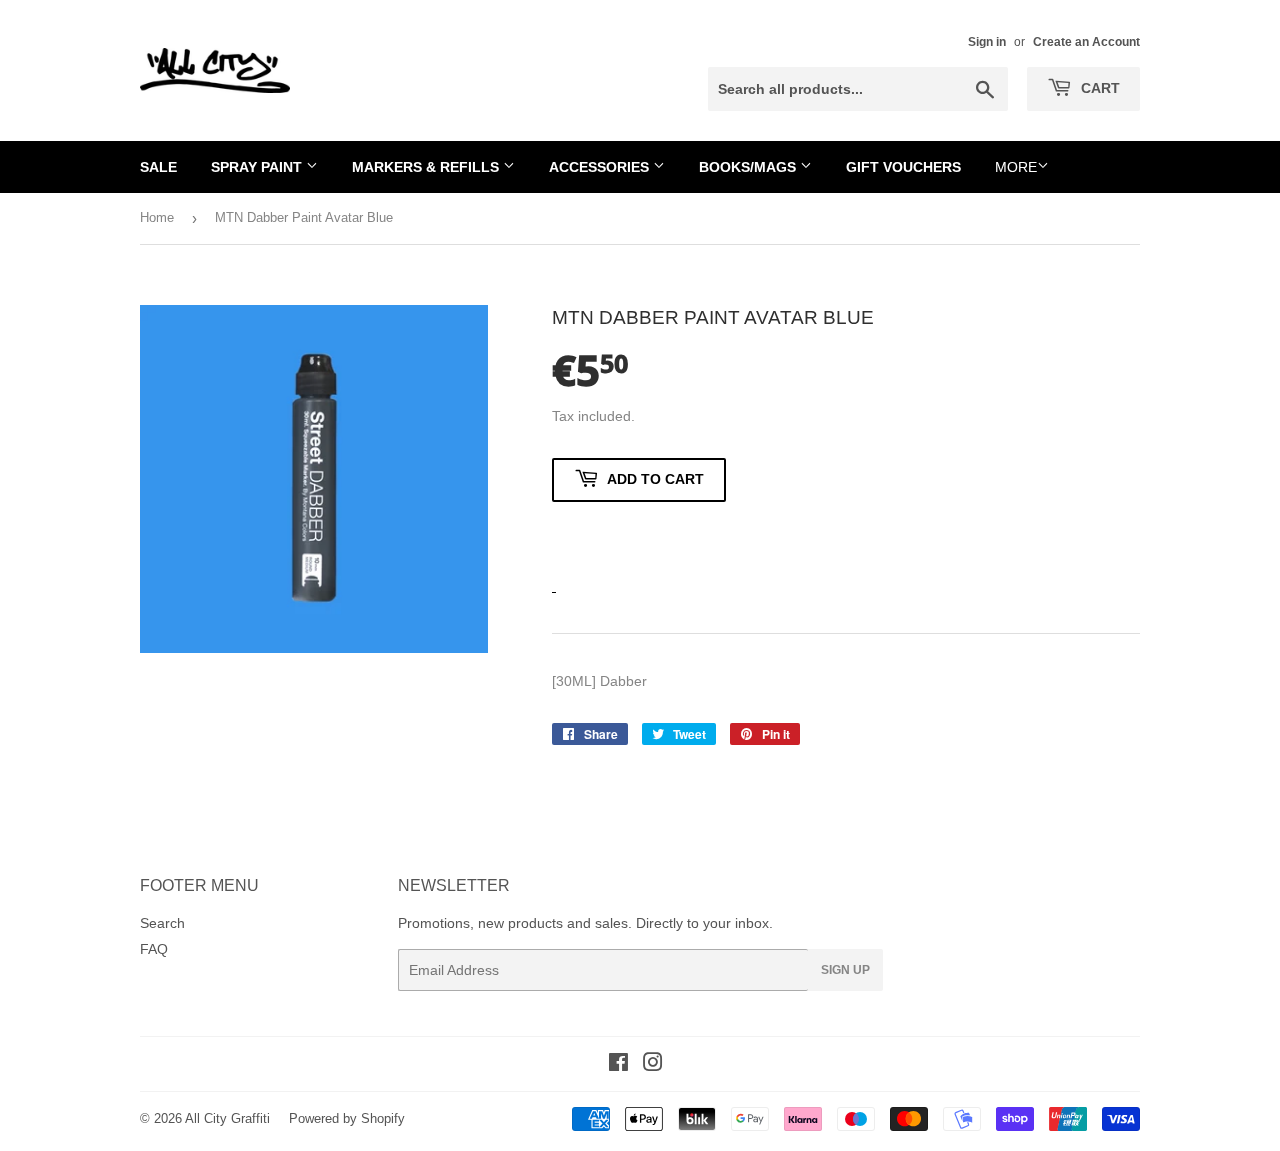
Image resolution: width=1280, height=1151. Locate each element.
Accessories (601, 167)
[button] (639, 537)
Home (157, 217)
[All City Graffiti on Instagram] (653, 1065)
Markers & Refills (427, 167)
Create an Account (1086, 42)
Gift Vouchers (903, 167)
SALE (158, 167)
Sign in (987, 42)
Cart (1098, 88)
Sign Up (845, 970)
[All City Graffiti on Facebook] (618, 1065)
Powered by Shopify (347, 1118)
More (1016, 167)
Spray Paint (258, 167)
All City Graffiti (227, 1118)
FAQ (154, 949)
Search (162, 923)
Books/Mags (749, 167)
